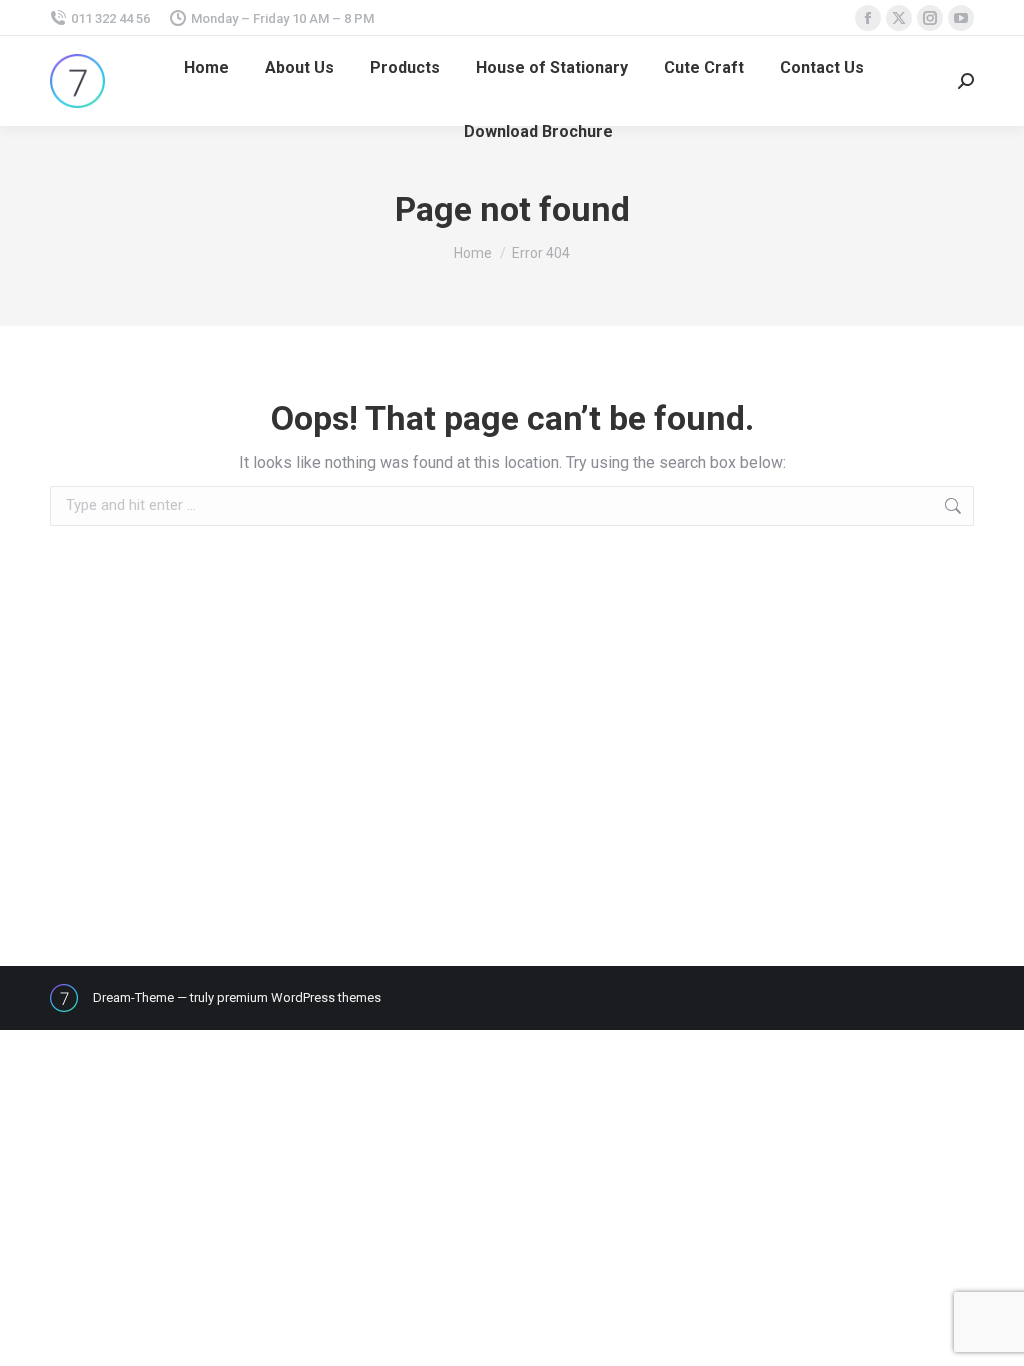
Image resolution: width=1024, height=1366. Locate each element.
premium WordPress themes (299, 997)
